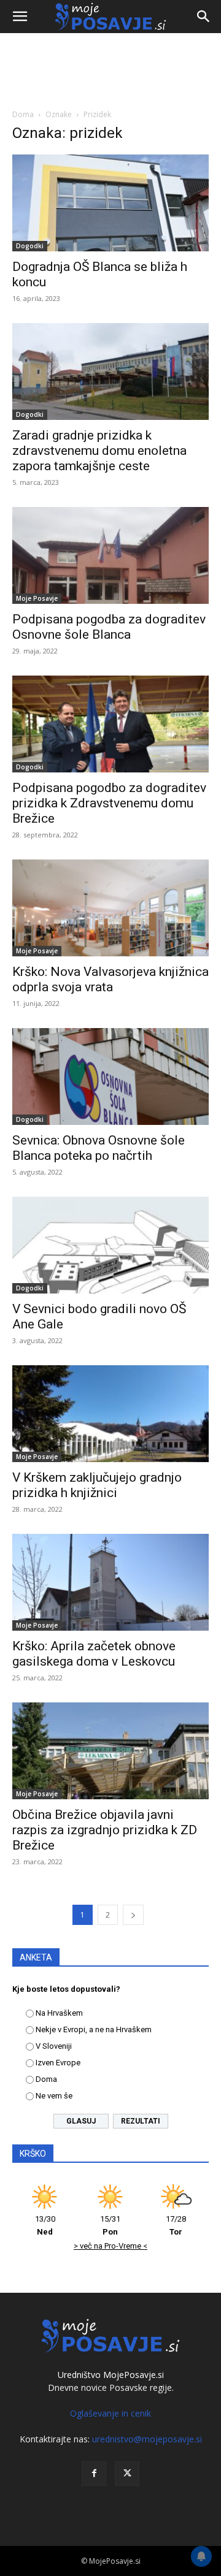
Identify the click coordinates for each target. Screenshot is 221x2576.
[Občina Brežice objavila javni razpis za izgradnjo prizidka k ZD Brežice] (110, 1751)
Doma (23, 114)
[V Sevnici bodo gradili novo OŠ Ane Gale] (110, 1245)
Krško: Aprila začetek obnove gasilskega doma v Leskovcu (94, 1654)
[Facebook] (94, 2474)
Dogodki (30, 246)
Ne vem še (54, 2096)
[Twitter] (127, 2474)
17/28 (176, 2225)
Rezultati (141, 2121)
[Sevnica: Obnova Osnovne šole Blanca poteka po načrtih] (110, 1077)
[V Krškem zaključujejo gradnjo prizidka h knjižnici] (110, 1414)
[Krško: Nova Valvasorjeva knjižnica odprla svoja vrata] (110, 908)
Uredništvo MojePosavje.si (111, 2375)
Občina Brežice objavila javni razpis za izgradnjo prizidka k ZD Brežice (105, 1830)
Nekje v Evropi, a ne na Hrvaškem (94, 2029)
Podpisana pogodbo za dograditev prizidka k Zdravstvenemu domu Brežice (109, 803)
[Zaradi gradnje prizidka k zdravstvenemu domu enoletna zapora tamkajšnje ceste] (110, 372)
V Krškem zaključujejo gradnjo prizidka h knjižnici (97, 1485)
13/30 (45, 2225)
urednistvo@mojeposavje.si (147, 2439)
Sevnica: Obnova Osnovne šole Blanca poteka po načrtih (99, 1148)
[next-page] (133, 1915)
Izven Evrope (58, 2063)
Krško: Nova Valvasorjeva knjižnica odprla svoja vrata (110, 979)
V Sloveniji (54, 2046)
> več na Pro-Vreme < (110, 2246)
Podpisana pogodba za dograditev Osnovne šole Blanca (109, 627)
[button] (20, 17)
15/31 (110, 2225)
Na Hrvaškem (59, 2013)
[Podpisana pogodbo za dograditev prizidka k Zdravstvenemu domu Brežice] (110, 724)
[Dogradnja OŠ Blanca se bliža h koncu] (110, 203)
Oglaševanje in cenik (110, 2413)
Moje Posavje (37, 598)
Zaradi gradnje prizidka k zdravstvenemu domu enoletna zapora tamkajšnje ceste (99, 451)
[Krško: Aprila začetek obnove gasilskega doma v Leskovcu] (110, 1582)
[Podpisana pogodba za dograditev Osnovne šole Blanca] (110, 555)
